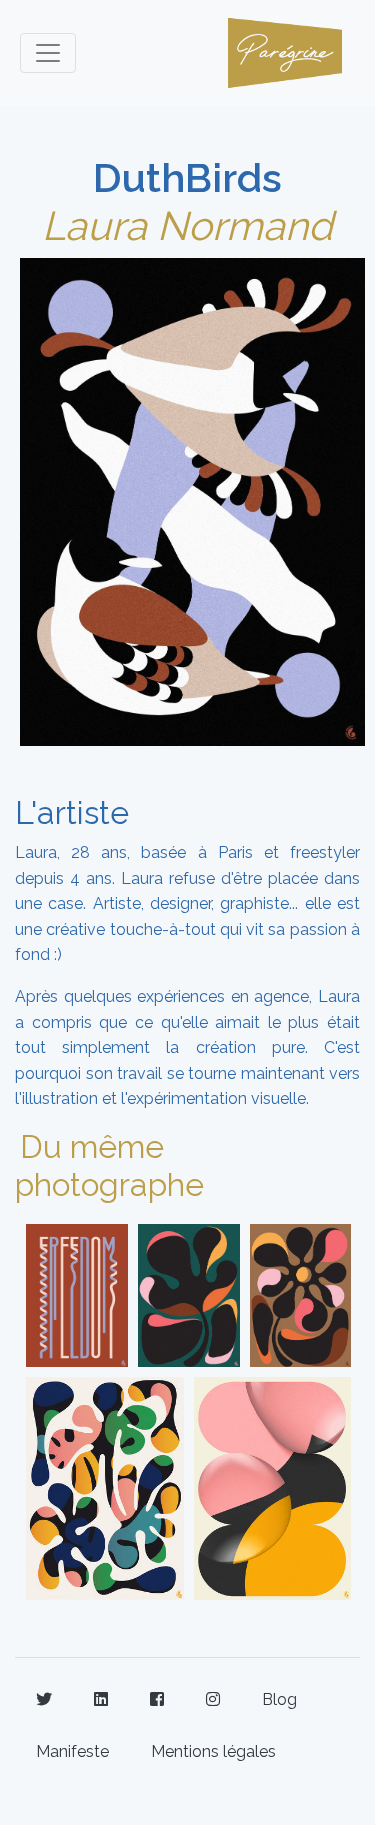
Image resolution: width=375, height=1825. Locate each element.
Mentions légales (213, 1751)
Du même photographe (109, 1165)
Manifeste (72, 1751)
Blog (279, 1699)
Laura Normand (187, 225)
